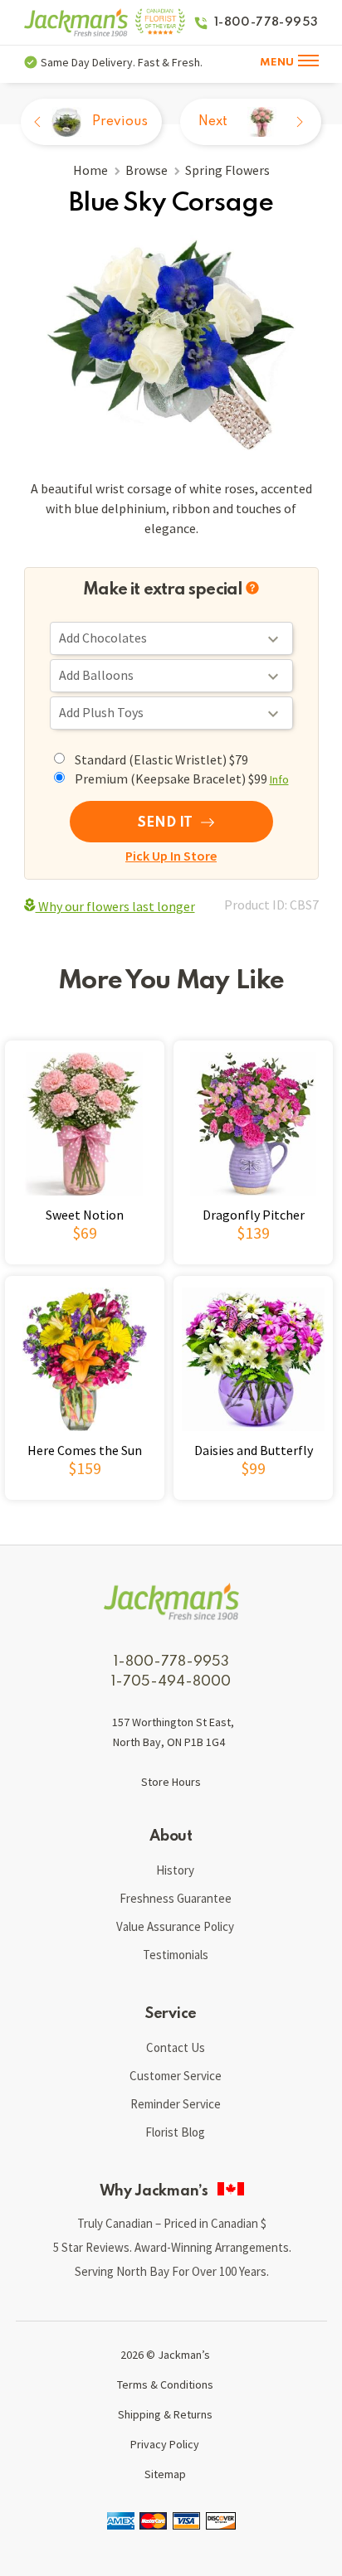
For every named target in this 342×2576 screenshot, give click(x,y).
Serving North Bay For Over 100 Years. (172, 2271)
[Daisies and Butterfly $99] (252, 1501)
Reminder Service (176, 2104)
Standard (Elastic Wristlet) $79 (161, 759)
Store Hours (171, 1782)
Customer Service (176, 2076)
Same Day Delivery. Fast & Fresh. (122, 62)
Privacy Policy (165, 2444)
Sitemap (165, 2474)
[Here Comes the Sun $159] (88, 1501)
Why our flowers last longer (115, 906)
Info (279, 779)
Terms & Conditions (165, 2384)
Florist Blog (175, 2132)
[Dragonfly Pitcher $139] (252, 1266)
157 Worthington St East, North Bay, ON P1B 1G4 (173, 1732)
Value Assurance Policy (175, 1926)
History (175, 1870)
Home (90, 170)
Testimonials (176, 1955)
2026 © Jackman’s (165, 2355)
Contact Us (176, 2047)
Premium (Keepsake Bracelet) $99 (182, 779)
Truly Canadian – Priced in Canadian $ (172, 2223)
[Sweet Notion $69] (88, 1266)
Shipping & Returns (165, 2414)
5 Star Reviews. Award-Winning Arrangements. (172, 2247)
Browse (147, 170)
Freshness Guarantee (176, 1898)
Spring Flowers (227, 170)
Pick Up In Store (171, 856)
